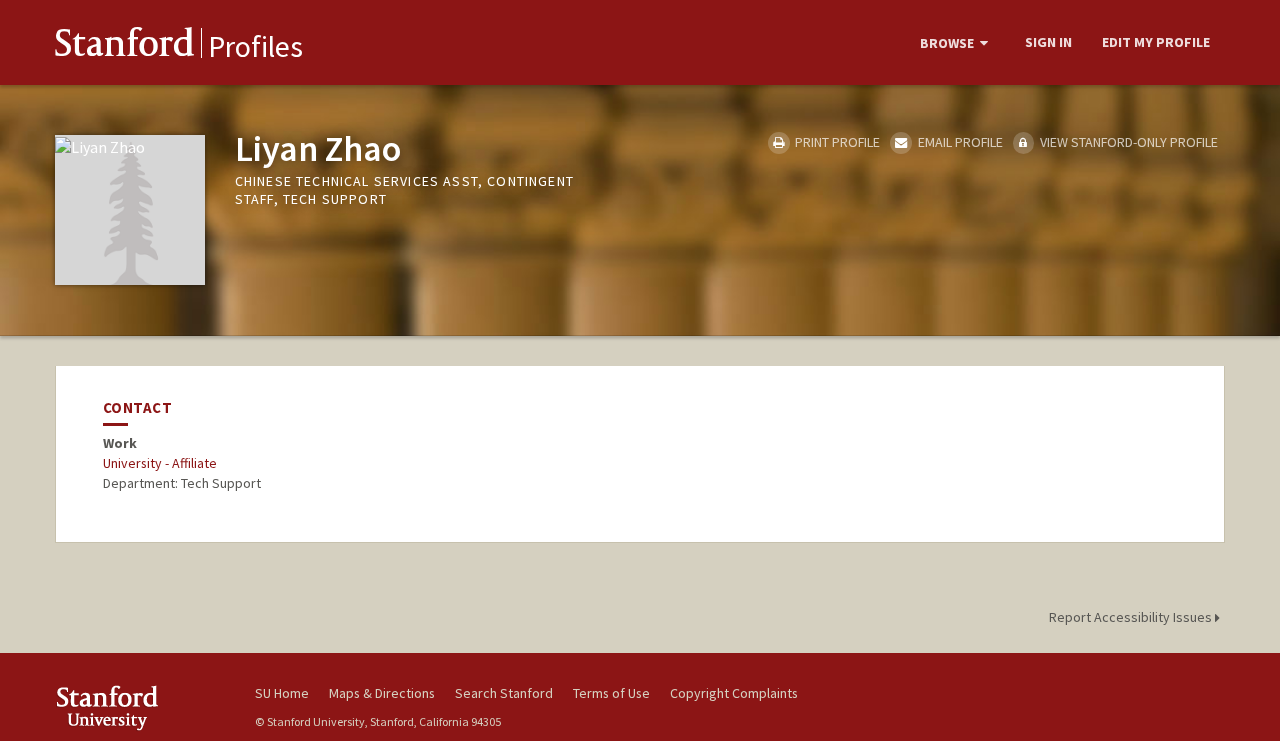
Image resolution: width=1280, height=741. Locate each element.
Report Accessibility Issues (1132, 617)
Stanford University (140, 707)
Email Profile (958, 142)
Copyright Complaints (734, 693)
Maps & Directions (382, 693)
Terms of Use (611, 693)
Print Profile (836, 142)
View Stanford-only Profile (1127, 142)
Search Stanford (504, 693)
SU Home (282, 693)
